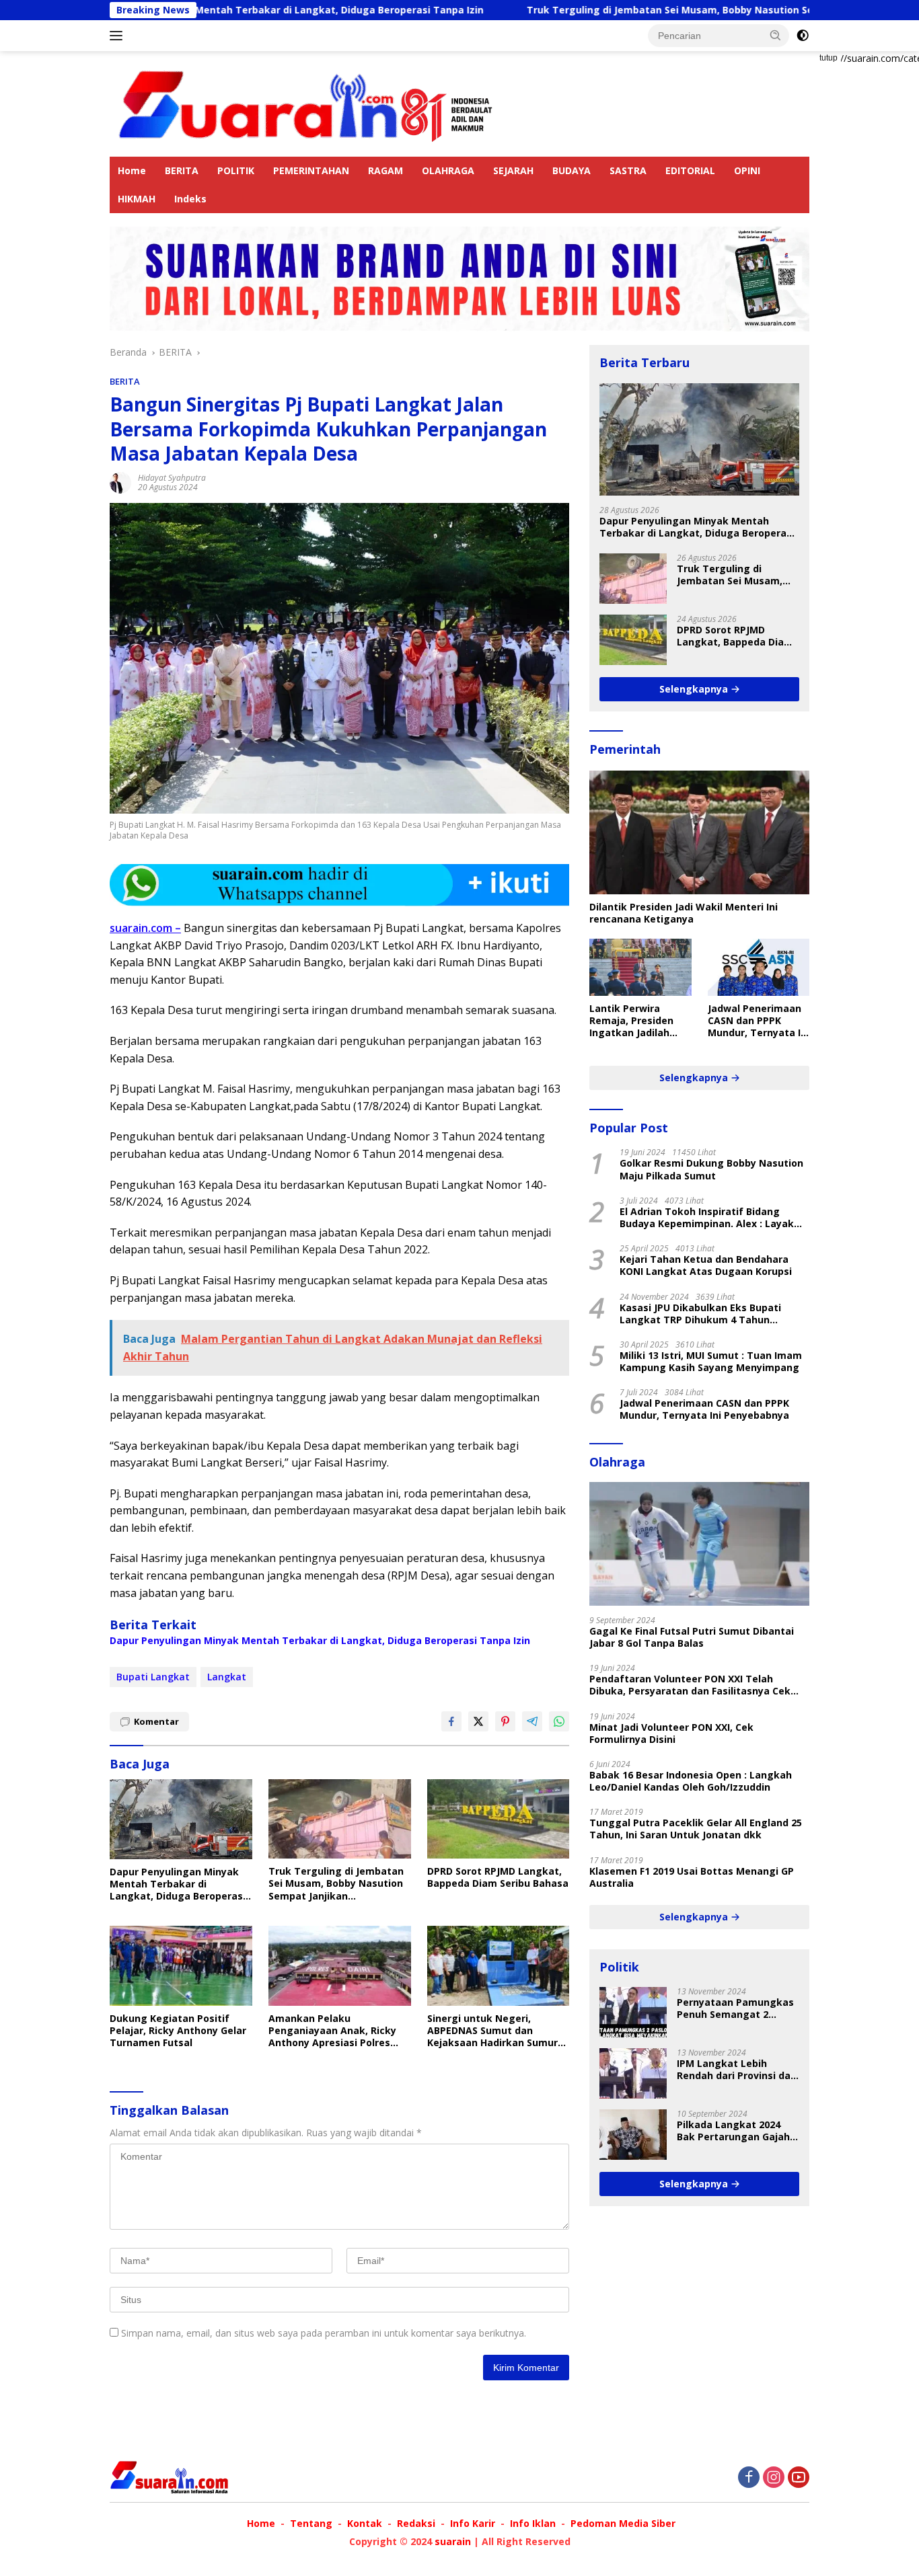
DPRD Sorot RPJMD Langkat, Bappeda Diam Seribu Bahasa (498, 1877)
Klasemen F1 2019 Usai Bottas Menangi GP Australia (692, 1877)
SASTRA (628, 170)
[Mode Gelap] (803, 36)
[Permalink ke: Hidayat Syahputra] (120, 482)
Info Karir (473, 2523)
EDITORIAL (690, 170)
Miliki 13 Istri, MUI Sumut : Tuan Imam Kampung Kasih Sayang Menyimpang (711, 1362)
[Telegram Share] (532, 1721)
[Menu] (119, 36)
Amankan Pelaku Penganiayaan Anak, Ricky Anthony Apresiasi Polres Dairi (332, 2031)
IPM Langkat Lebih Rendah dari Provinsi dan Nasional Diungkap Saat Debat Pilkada (737, 2070)
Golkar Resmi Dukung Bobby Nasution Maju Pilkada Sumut (711, 1169)
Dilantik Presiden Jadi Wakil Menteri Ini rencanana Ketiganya (684, 913)
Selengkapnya (695, 689)
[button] (776, 35)
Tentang (311, 2523)
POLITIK (236, 170)
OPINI (747, 170)
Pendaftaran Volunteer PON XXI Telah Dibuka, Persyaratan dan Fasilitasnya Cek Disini (690, 1685)
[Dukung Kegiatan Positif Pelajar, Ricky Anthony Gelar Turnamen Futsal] (181, 1966)
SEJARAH (513, 170)
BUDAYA (572, 170)
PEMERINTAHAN (311, 170)
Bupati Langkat (153, 1677)
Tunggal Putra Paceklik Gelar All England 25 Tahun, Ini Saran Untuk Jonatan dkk (696, 1829)
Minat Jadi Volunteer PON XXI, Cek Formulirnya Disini (671, 1733)
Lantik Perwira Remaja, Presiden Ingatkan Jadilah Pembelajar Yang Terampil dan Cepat (637, 1021)
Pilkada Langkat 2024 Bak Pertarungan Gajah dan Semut (733, 2131)
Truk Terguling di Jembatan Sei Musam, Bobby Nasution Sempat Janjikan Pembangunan (640, 10)
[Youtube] (799, 2478)
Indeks (190, 199)
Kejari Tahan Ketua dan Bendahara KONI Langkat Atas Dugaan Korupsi (706, 1265)
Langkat (227, 1677)
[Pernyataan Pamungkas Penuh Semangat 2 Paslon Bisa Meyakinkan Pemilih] (633, 2012)
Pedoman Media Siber (623, 2523)
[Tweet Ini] (478, 1721)
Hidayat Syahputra (172, 478)
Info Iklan (533, 2523)
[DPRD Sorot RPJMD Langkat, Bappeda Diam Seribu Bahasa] (499, 1819)
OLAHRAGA (448, 170)
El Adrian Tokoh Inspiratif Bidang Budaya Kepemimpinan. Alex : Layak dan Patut (707, 1218)
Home (132, 170)
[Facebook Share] (451, 1721)
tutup (829, 58)
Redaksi (416, 2523)
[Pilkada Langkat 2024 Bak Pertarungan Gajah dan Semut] (633, 2135)
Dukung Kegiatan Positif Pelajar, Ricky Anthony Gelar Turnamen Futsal (178, 2031)
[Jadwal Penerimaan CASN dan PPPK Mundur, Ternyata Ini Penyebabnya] (759, 967)
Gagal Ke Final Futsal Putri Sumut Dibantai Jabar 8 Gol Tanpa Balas (692, 1637)
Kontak (365, 2523)
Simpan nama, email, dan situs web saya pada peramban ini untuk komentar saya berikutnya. (324, 2333)
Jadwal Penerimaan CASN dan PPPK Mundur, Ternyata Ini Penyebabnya (759, 1021)
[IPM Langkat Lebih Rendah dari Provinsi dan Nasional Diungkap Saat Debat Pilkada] (633, 2073)
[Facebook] (749, 2478)
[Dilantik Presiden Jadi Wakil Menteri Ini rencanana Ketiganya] (699, 832)
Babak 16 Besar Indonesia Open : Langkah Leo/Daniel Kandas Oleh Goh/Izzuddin (691, 1781)
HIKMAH (137, 199)
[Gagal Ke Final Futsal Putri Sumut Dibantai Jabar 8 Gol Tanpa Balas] (699, 1544)
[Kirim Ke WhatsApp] (559, 1721)
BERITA (182, 170)
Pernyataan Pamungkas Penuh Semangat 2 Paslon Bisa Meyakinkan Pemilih (735, 2008)
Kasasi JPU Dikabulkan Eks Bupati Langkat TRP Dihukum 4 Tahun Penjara (700, 1314)
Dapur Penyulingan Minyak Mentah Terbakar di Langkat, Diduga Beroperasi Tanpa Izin (320, 1641)
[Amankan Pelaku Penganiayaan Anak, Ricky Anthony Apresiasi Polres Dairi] (340, 1966)
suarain (453, 2541)
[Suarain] (308, 103)
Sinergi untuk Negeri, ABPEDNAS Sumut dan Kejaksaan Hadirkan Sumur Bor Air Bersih (492, 2031)
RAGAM (385, 170)
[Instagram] (774, 2478)
